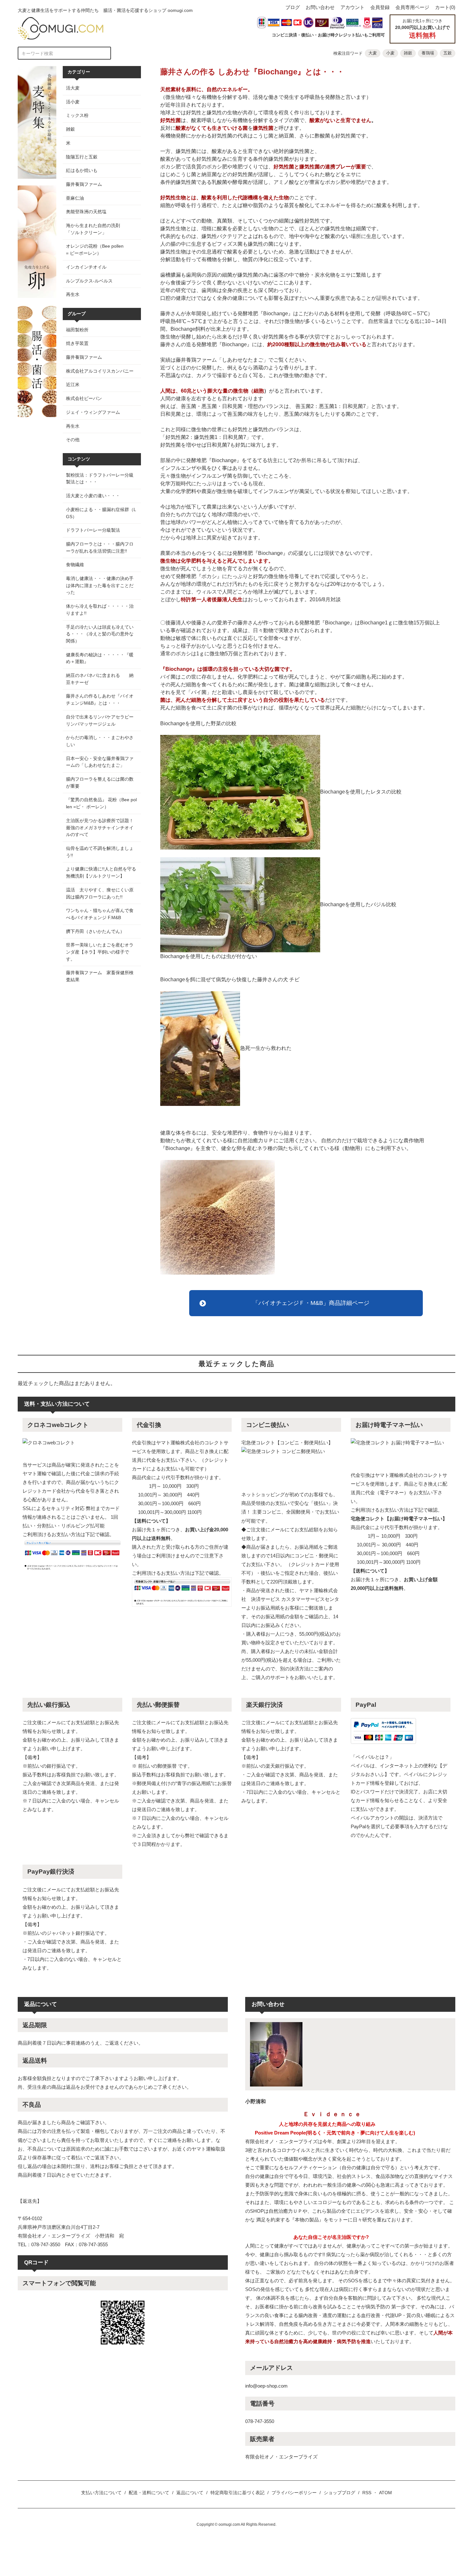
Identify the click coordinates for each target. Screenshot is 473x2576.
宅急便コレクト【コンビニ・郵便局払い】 (287, 1443)
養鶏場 (428, 53)
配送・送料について (149, 2493)
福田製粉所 (77, 330)
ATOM (385, 2493)
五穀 (448, 53)
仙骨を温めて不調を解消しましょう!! (100, 852)
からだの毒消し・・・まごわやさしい (100, 741)
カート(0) (445, 7)
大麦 (373, 53)
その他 (73, 440)
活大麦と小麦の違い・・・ (93, 496)
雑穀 (408, 53)
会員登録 (380, 7)
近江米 (73, 385)
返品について (190, 2493)
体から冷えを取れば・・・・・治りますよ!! (100, 610)
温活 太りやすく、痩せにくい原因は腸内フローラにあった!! (100, 893)
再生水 (73, 426)
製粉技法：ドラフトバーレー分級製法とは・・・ (100, 479)
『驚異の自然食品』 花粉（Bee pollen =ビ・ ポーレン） (101, 803)
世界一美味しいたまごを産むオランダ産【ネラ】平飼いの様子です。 (100, 952)
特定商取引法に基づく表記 (237, 2493)
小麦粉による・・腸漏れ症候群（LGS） (101, 513)
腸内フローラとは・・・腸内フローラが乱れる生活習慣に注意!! (101, 547)
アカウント (352, 7)
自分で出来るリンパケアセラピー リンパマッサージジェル (102, 720)
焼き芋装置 (77, 343)
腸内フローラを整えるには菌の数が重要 (100, 783)
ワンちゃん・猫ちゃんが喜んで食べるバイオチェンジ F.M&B (100, 914)
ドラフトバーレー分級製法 (93, 530)
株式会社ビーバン (84, 398)
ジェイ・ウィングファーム (93, 412)
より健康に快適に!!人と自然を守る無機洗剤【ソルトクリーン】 (101, 872)
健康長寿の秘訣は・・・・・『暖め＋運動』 (100, 658)
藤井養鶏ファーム (84, 357)
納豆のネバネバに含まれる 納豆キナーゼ (100, 679)
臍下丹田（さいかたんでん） (95, 931)
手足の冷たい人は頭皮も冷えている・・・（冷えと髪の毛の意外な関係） (100, 634)
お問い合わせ (320, 7)
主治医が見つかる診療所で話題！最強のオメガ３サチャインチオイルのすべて (100, 827)
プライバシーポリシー (294, 2493)
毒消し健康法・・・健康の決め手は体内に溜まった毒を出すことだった (100, 585)
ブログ (293, 7)
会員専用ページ (412, 7)
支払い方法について (101, 2493)
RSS (367, 2493)
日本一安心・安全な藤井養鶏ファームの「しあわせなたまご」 (100, 762)
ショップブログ (339, 2493)
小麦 (390, 53)
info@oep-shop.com (266, 2386)
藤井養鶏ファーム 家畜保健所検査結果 (100, 976)
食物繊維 (75, 565)
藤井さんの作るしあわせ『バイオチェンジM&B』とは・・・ (100, 699)
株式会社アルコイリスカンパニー (100, 371)
